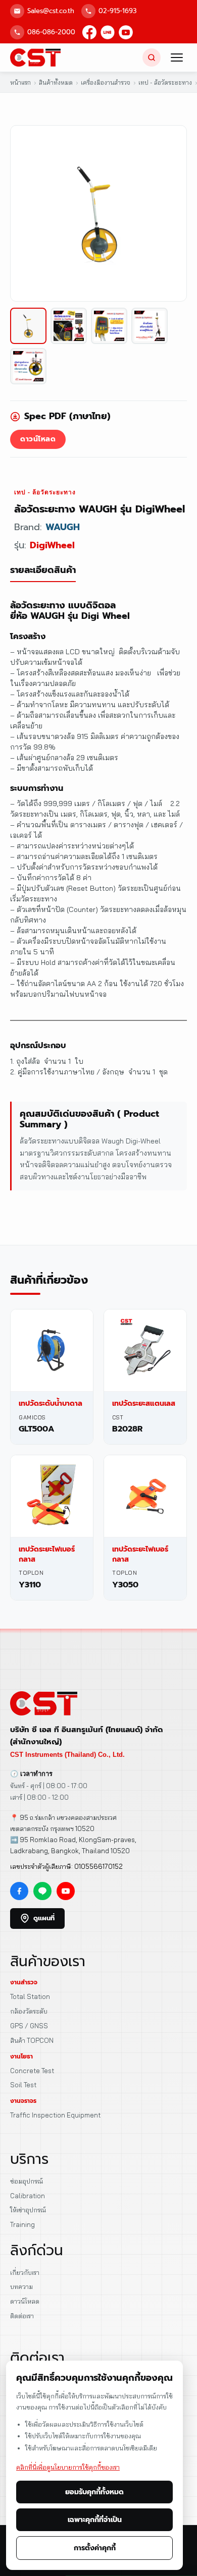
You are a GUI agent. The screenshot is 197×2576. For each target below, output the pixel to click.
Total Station (30, 1996)
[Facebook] (89, 32)
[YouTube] (126, 32)
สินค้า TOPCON (32, 2040)
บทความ (21, 2286)
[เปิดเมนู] (177, 58)
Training (22, 2224)
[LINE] (108, 32)
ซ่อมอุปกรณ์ (27, 2181)
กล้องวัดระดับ (29, 2011)
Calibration (28, 2196)
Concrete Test (32, 2071)
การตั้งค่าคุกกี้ (95, 2548)
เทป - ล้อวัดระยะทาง (45, 492)
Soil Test (23, 2085)
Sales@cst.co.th (51, 11)
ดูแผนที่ (44, 1918)
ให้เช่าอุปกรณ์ (28, 2210)
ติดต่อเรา (22, 2316)
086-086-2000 (51, 32)
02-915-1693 (117, 11)
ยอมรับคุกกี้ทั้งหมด (94, 2492)
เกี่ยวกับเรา (25, 2272)
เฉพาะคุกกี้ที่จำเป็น (95, 2520)
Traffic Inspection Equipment (55, 2115)
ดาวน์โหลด (38, 439)
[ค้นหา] (152, 58)
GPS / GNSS (29, 2026)
